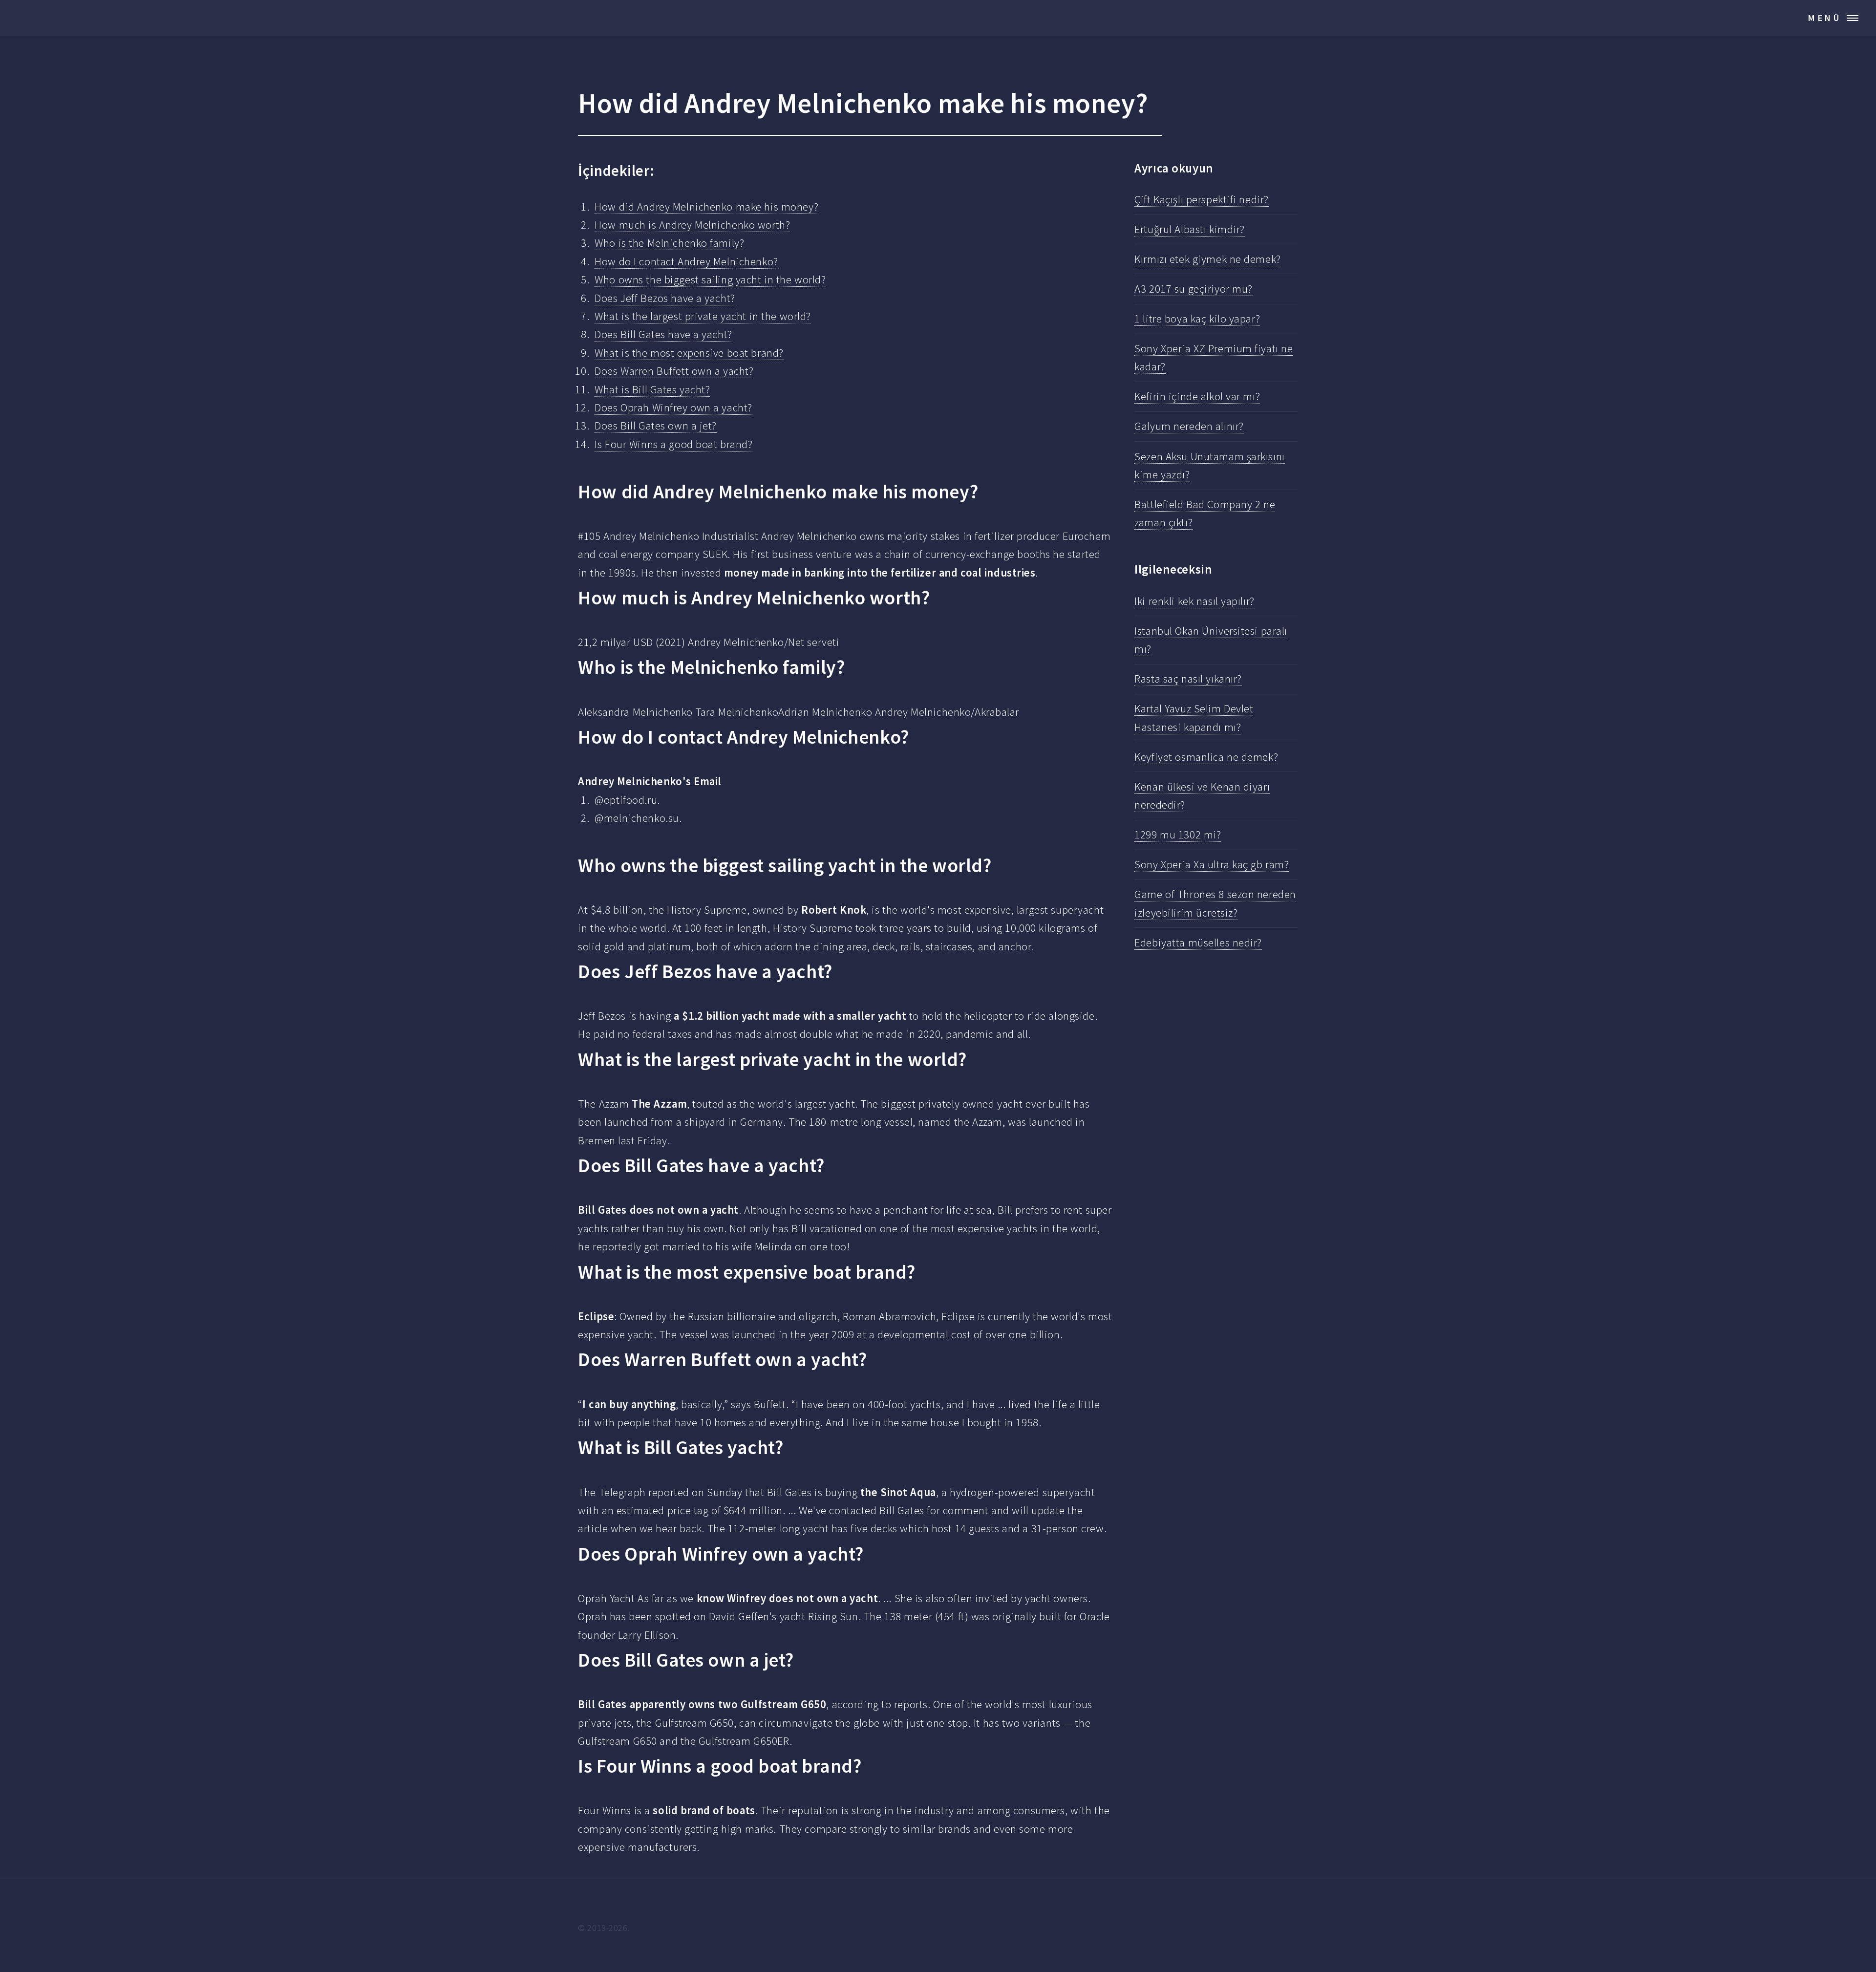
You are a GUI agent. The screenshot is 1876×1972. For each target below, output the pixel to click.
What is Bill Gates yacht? (652, 389)
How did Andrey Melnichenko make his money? (706, 207)
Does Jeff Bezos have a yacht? (665, 298)
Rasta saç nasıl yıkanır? (1188, 679)
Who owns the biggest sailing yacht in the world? (710, 279)
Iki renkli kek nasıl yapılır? (1194, 601)
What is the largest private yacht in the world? (703, 316)
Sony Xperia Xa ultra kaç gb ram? (1212, 864)
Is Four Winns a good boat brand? (673, 444)
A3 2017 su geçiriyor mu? (1194, 289)
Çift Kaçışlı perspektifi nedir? (1202, 199)
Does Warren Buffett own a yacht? (674, 371)
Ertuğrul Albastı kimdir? (1190, 229)
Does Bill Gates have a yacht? (663, 334)
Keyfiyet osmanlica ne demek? (1206, 757)
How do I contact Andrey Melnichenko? (686, 261)
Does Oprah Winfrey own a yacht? (673, 407)
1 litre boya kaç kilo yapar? (1197, 319)
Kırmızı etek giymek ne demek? (1207, 259)
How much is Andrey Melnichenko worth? (692, 225)
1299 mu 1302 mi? (1178, 835)
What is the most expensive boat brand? (689, 353)
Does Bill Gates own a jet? (656, 426)
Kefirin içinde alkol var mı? (1197, 396)
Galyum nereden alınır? (1189, 426)
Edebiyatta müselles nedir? (1198, 943)
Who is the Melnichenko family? (669, 243)
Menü (1825, 18)
